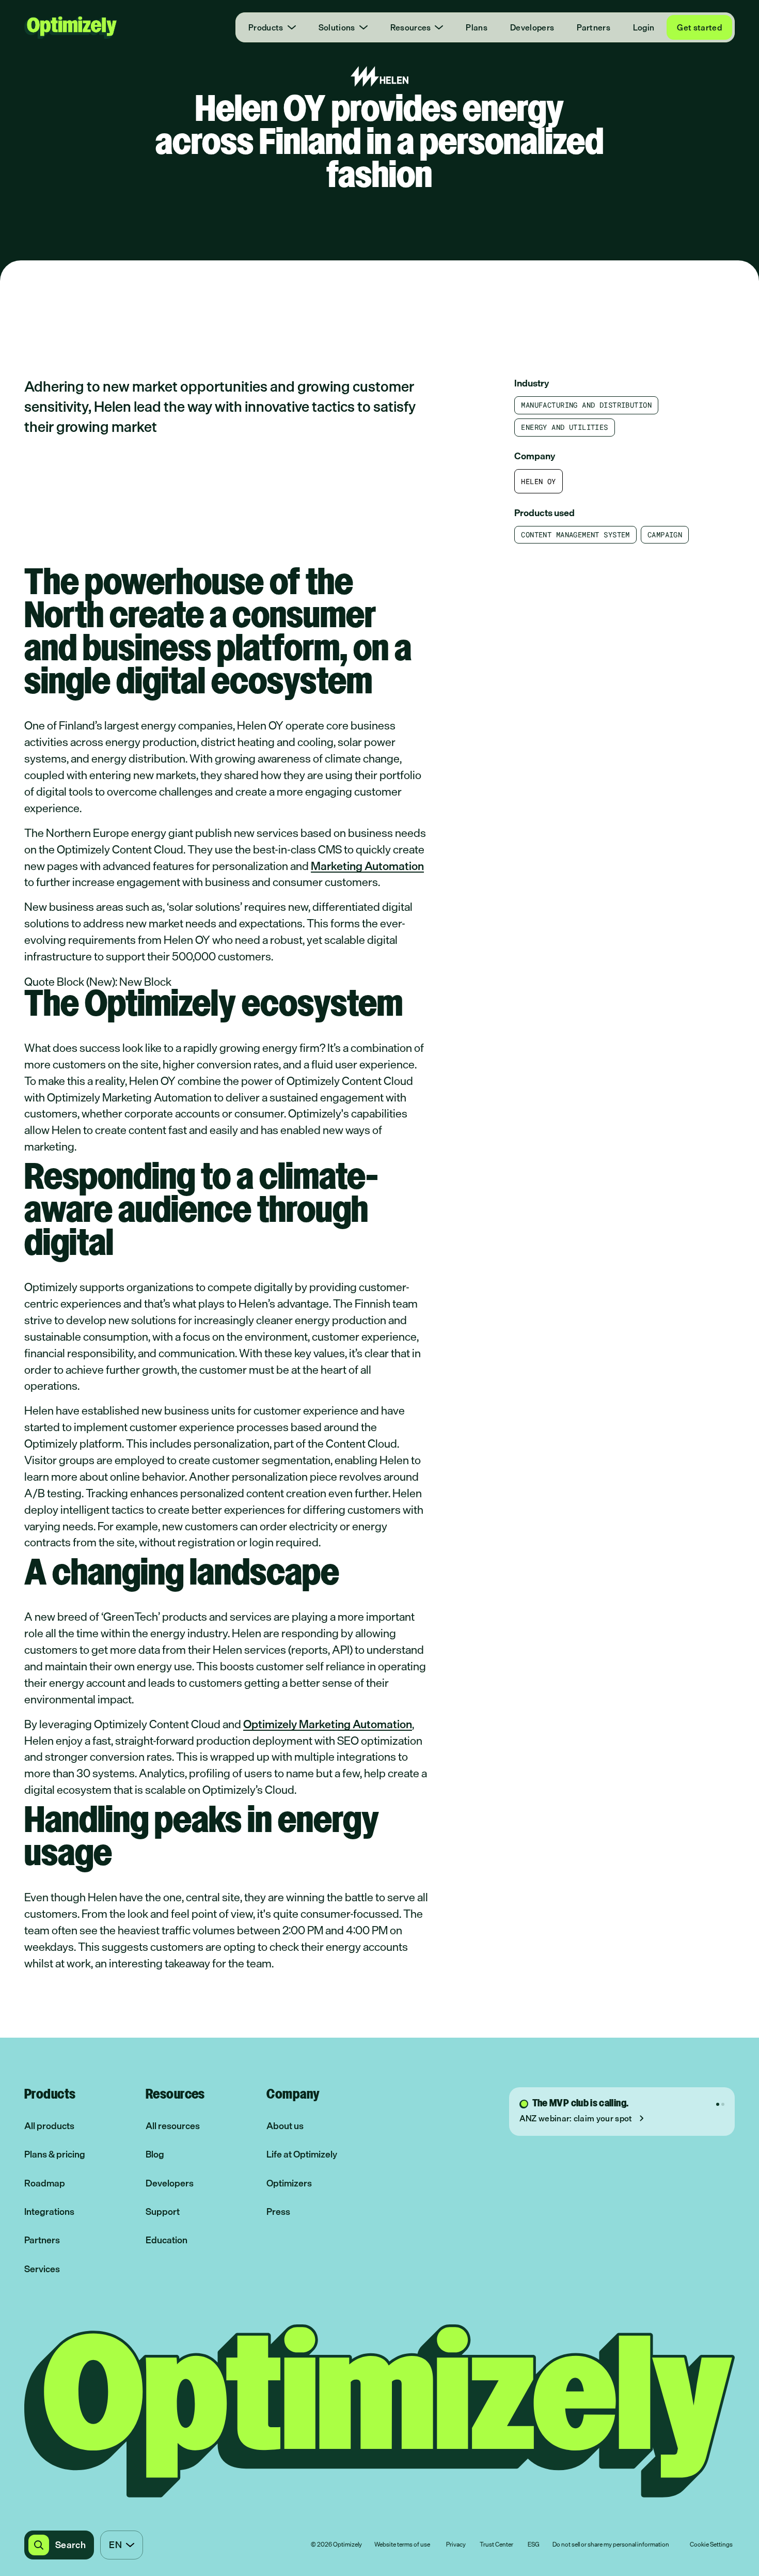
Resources (411, 27)
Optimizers (289, 2183)
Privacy (456, 2545)
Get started (699, 27)
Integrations (49, 2212)
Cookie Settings (711, 2545)
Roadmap (45, 2183)
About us (285, 2126)
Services (42, 2269)
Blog (155, 2154)
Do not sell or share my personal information (611, 2545)
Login (644, 27)
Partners (594, 27)
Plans (477, 27)
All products (49, 2126)
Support (163, 2212)
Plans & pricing (55, 2154)
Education (167, 2240)
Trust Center (496, 2545)
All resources (173, 2126)
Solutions (337, 27)
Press (278, 2212)
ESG (534, 2545)
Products (266, 27)
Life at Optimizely (302, 2154)
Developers (532, 27)
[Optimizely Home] (71, 27)
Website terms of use (402, 2545)
